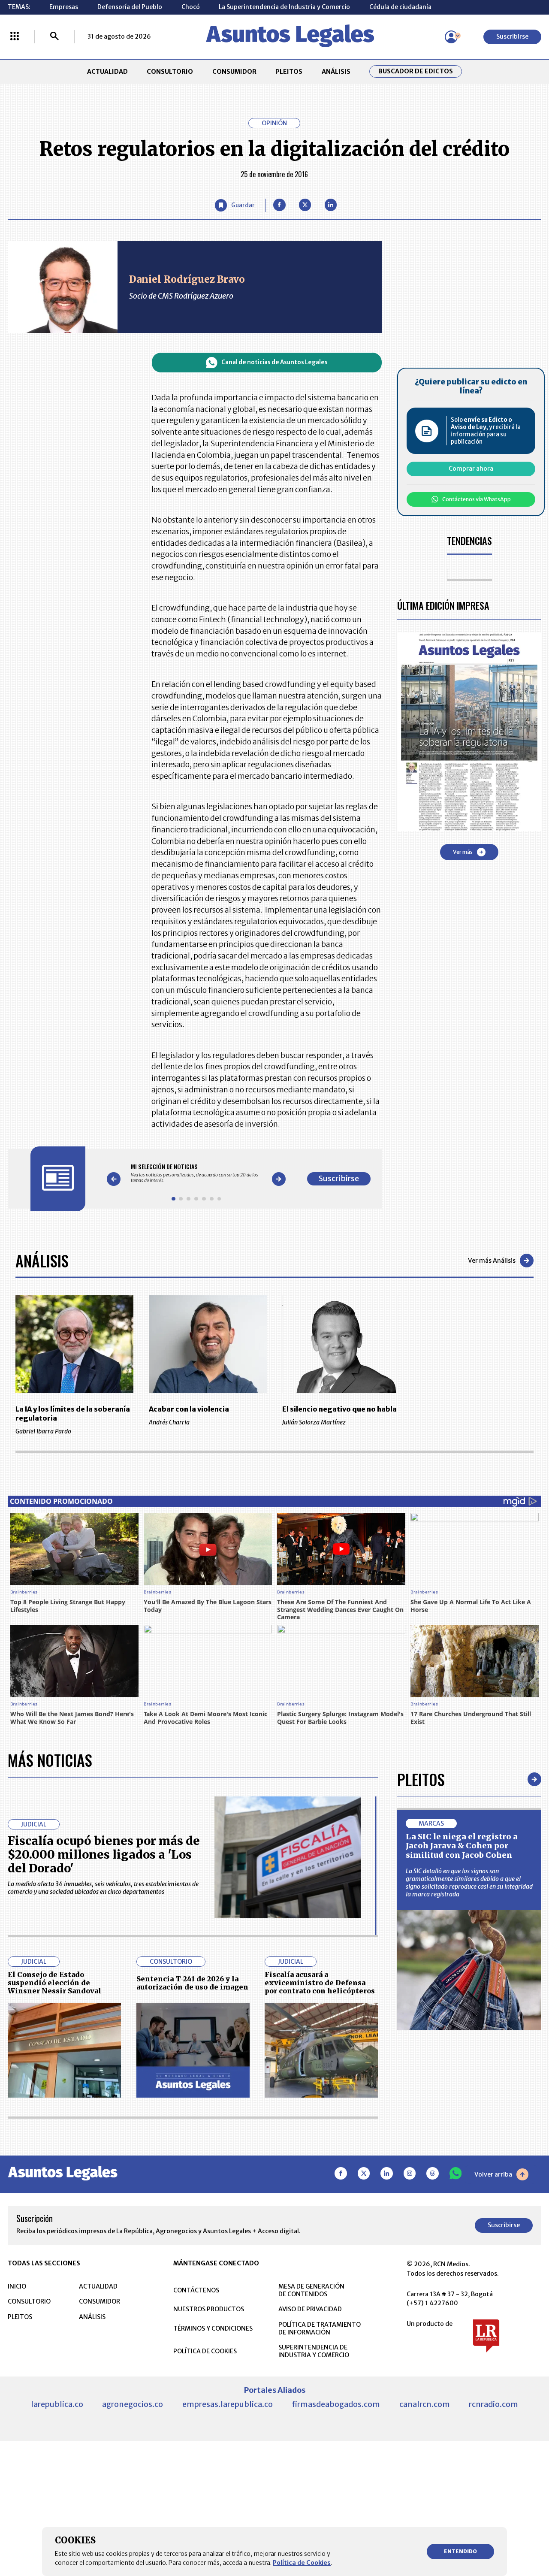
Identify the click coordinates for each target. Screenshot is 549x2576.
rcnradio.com (493, 2404)
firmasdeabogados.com (336, 2404)
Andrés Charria (169, 1422)
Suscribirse (512, 36)
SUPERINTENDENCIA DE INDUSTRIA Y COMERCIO (314, 2351)
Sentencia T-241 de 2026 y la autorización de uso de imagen (192, 1983)
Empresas (64, 7)
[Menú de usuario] (451, 37)
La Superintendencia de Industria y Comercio (284, 7)
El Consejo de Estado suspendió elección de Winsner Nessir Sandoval (54, 1983)
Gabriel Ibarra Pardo (43, 1431)
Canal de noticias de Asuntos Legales (274, 362)
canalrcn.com (425, 2404)
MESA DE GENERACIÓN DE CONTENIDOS (311, 2290)
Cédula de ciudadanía (400, 7)
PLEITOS (289, 72)
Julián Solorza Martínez (314, 1422)
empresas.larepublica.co (228, 2404)
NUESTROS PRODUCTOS (209, 2309)
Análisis (42, 1260)
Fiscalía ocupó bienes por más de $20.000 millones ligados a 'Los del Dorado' (104, 1855)
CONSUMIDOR (234, 72)
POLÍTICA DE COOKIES (205, 2351)
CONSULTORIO (170, 72)
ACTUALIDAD (107, 72)
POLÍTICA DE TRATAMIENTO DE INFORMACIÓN (320, 2328)
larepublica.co (57, 2404)
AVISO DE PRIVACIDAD (310, 2309)
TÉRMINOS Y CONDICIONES (213, 2328)
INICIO (17, 2286)
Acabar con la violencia (189, 1409)
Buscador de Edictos (416, 71)
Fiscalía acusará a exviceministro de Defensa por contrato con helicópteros (320, 1983)
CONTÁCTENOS (196, 2290)
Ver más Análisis (492, 1261)
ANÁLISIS (336, 72)
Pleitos (421, 1779)
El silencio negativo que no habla (339, 1409)
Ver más (463, 852)
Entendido (460, 2551)
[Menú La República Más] (15, 37)
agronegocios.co (133, 2404)
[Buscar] (54, 37)
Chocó (191, 7)
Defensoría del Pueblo (130, 7)
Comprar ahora (471, 469)
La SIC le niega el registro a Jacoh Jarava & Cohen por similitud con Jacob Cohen (462, 1846)
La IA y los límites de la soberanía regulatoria (73, 1413)
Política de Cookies (302, 2563)
